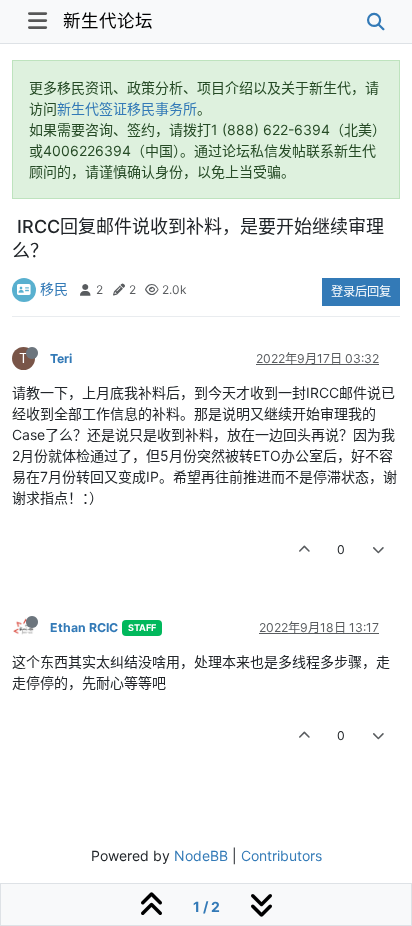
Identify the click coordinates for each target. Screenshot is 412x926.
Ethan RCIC (84, 627)
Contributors (281, 855)
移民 (54, 288)
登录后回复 (361, 291)
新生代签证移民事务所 (127, 108)
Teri (61, 358)
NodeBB (201, 855)
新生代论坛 (108, 20)
